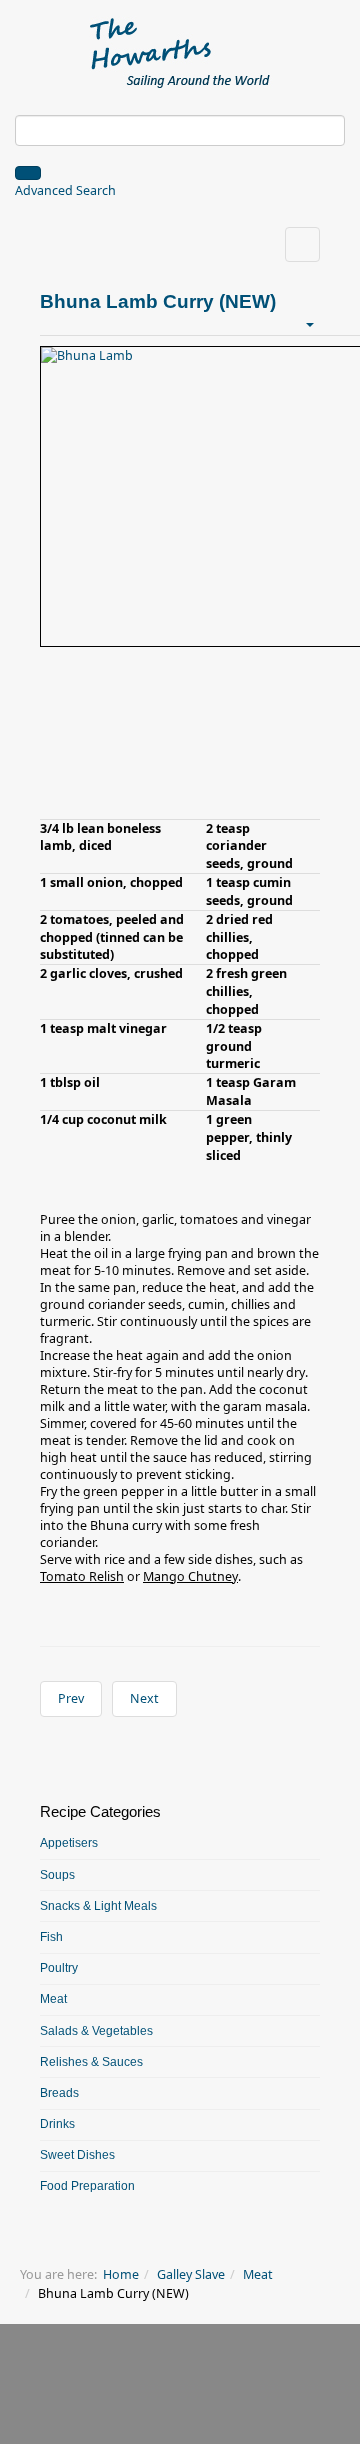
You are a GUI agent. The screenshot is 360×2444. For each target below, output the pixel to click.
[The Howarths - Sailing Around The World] (180, 50)
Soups (57, 1875)
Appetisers (69, 1843)
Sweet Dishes (77, 2155)
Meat (53, 1999)
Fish (51, 1937)
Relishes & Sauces (91, 2062)
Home (121, 2274)
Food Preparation (87, 2186)
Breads (59, 2093)
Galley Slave (191, 2274)
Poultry (59, 1968)
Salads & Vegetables (96, 2031)
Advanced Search (65, 190)
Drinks (57, 2124)
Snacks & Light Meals (98, 1906)
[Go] (28, 173)
